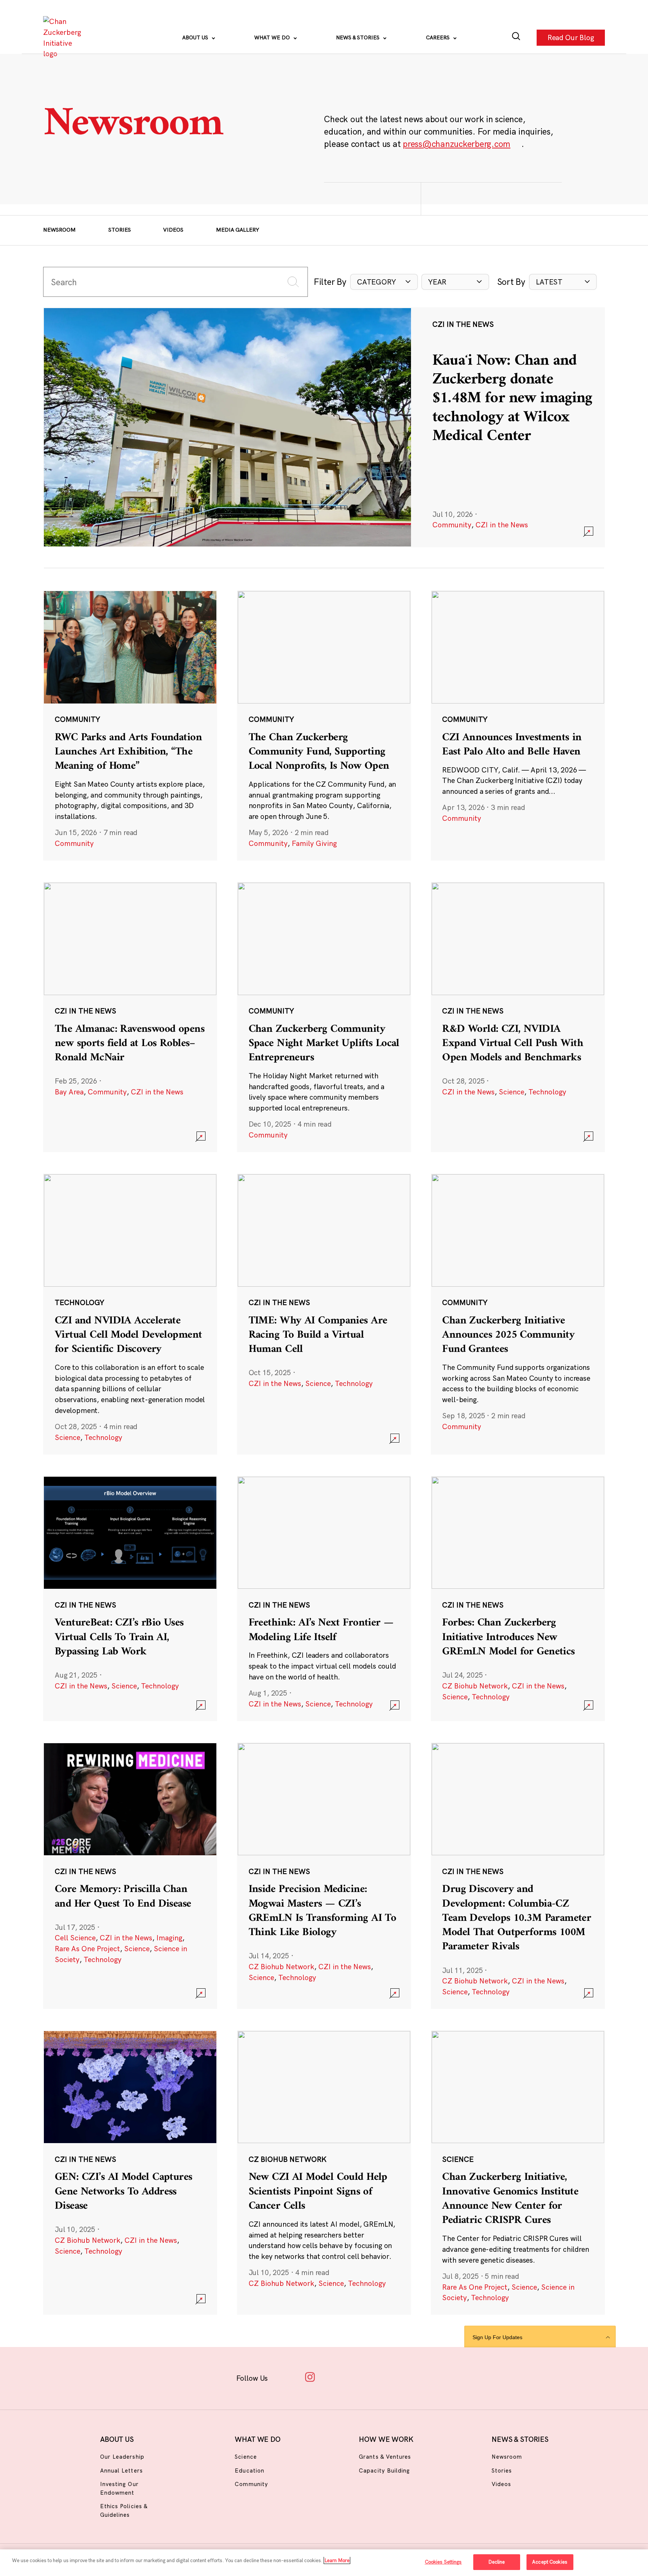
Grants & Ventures (385, 2457)
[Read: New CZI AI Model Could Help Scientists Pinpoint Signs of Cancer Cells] (324, 2173)
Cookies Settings (443, 2562)
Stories (120, 230)
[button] (384, 282)
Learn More (337, 2560)
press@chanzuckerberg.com (457, 144)
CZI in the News (502, 525)
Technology (547, 1092)
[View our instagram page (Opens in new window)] (310, 2377)
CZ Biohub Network (475, 1686)
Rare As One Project (87, 1949)
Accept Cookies (550, 2562)
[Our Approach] (64, 38)
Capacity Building (384, 2470)
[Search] (516, 38)
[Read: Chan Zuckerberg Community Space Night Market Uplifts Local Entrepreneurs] (324, 1017)
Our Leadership (122, 2457)
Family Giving (314, 843)
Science (511, 1092)
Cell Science (75, 1938)
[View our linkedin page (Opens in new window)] (357, 2377)
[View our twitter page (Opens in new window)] (380, 2377)
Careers (439, 37)
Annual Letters (121, 2470)
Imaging (169, 1938)
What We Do (273, 37)
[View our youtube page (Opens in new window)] (404, 2377)
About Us (196, 37)
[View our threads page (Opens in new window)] (334, 2377)
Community (452, 525)
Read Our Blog (571, 37)
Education (249, 2470)
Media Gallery (238, 230)
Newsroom (59, 230)
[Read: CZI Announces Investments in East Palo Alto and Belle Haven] (518, 725)
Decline (497, 2562)
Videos (173, 230)
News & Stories (358, 37)
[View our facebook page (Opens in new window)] (287, 2377)
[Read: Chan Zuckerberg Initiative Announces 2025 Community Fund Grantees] (518, 1314)
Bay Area (69, 1092)
